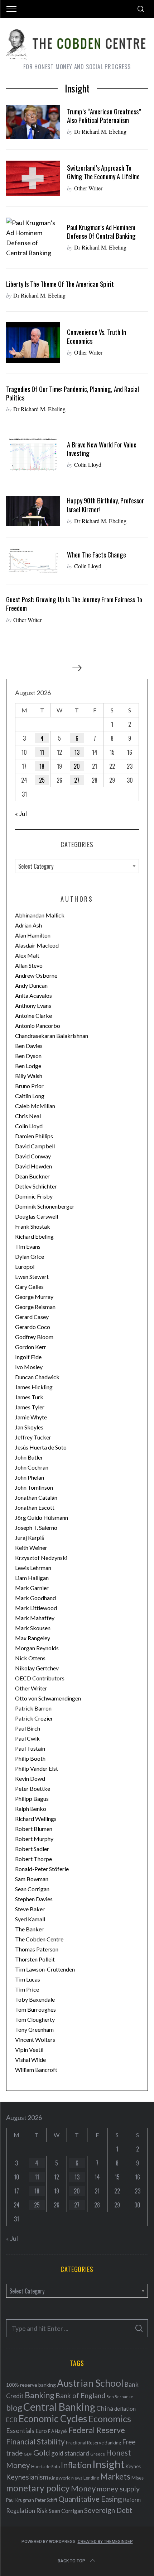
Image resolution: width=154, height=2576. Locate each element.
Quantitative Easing (90, 2499)
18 (42, 766)
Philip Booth (30, 1758)
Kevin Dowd (30, 1778)
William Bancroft (36, 2070)
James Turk (29, 1397)
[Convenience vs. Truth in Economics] (33, 343)
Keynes (133, 2466)
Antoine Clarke (33, 1016)
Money (83, 2488)
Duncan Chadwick (37, 1377)
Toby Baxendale (35, 1999)
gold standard (70, 2453)
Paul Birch (28, 1728)
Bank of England (80, 2395)
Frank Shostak (33, 1226)
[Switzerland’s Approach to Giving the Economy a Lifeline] (33, 178)
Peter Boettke (33, 1789)
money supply (118, 2489)
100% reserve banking (31, 2385)
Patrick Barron (33, 1708)
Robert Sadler (32, 1849)
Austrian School (90, 2383)
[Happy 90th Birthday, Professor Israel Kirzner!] (33, 511)
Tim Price (27, 1989)
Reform (132, 2500)
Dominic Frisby (34, 1196)
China (105, 2408)
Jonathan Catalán (36, 1497)
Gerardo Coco (33, 1327)
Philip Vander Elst (37, 1768)
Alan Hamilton (33, 935)
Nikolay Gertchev (37, 1668)
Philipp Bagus (32, 1799)
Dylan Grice (30, 1256)
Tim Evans (28, 1246)
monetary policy (38, 2488)
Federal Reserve (97, 2430)
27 (77, 780)
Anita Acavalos (33, 995)
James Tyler (30, 1407)
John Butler (29, 1457)
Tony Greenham (34, 2029)
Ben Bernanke (120, 2397)
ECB (12, 2420)
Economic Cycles (53, 2419)
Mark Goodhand (35, 1598)
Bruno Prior (29, 1086)
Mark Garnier (32, 1588)
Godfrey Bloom (34, 1337)
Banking (40, 2395)
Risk (42, 2510)
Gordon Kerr (31, 1347)
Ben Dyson (28, 1056)
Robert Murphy (34, 1839)
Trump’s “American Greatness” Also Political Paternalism (104, 116)
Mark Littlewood (36, 1608)
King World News (66, 2478)
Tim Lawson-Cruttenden (45, 1969)
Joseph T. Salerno (36, 1527)
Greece (98, 2454)
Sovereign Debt (108, 2510)
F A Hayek (58, 2431)
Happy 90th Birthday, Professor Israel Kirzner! (105, 505)
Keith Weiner (31, 1548)
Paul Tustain (30, 1748)
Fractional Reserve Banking (93, 2443)
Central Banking (59, 2407)
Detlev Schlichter (36, 1186)
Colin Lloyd (88, 464)
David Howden (33, 1166)
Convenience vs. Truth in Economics (97, 336)
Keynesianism (27, 2477)
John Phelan (30, 1477)
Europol (25, 1266)
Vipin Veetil (29, 2050)
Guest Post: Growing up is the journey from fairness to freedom (74, 604)
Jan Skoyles (29, 1427)
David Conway (33, 1156)
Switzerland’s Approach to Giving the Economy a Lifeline (103, 172)
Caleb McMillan (35, 1106)
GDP (28, 2454)
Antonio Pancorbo (38, 1026)
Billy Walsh (29, 1076)
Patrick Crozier (34, 1718)
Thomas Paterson (37, 1949)
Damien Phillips (34, 1136)
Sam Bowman (32, 1879)
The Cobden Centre (39, 1939)
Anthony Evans (33, 1005)
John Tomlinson (34, 1487)
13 (77, 752)
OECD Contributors (40, 1678)
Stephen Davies (34, 1899)
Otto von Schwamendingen (48, 1698)
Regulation (21, 2511)
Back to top (71, 2561)
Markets (115, 2477)
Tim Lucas (28, 1979)
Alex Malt (27, 955)
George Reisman (35, 1307)
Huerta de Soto (45, 2466)
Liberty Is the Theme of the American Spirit (60, 284)
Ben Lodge (28, 1066)
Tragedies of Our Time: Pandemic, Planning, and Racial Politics (73, 393)
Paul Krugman (20, 2500)
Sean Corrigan (32, 1889)
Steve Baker (30, 1909)
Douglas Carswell (37, 1216)
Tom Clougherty (35, 2019)
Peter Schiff (46, 2500)
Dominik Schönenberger (45, 1206)
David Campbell (35, 1146)
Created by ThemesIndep (105, 2542)
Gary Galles (29, 1287)
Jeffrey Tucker (33, 1437)
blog (14, 2407)
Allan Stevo (29, 965)
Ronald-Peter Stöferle (42, 1869)
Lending (91, 2478)
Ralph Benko (31, 1809)
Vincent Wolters (35, 2039)
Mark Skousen (33, 1628)
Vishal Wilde (30, 2060)
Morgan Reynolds (37, 1648)
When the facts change (97, 554)
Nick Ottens (30, 1658)
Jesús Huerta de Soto (41, 1447)
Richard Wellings (36, 1819)
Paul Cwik (27, 1738)
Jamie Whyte (31, 1417)
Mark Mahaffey (35, 1618)
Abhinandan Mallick (40, 915)
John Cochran (32, 1467)
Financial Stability (35, 2441)
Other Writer (88, 188)
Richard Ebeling (34, 1236)
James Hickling (34, 1387)
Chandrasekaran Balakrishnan (52, 1036)
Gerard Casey (32, 1317)
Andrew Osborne (36, 975)
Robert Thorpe (33, 1859)
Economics (110, 2419)
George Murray (34, 1297)
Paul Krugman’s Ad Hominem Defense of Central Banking (101, 231)
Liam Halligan (32, 1578)
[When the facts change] (33, 561)
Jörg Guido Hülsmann (42, 1517)
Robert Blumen (34, 1829)
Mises (138, 2478)
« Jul (21, 813)
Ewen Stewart (32, 1277)
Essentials (20, 2431)
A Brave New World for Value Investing (102, 449)
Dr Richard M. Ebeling (100, 131)
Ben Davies (29, 1046)
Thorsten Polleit (35, 1959)
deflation (125, 2409)
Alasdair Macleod (37, 945)
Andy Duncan (31, 985)
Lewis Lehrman (33, 1568)
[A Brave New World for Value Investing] (33, 455)
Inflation (76, 2465)
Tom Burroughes (35, 2009)
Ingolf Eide (28, 1357)
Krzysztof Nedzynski (41, 1558)
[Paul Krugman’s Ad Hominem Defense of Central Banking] (33, 238)
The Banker (29, 1929)
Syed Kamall (30, 1919)
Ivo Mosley (29, 1367)
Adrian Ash (28, 925)
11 (42, 752)
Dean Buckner (32, 1176)
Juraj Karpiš (30, 1538)
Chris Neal (28, 1116)
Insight (109, 2464)
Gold (42, 2453)
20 (77, 766)
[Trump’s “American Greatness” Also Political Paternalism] (33, 122)
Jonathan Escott (35, 1507)
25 (42, 780)
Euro (41, 2431)
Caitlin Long (30, 1096)
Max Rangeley (33, 1638)
